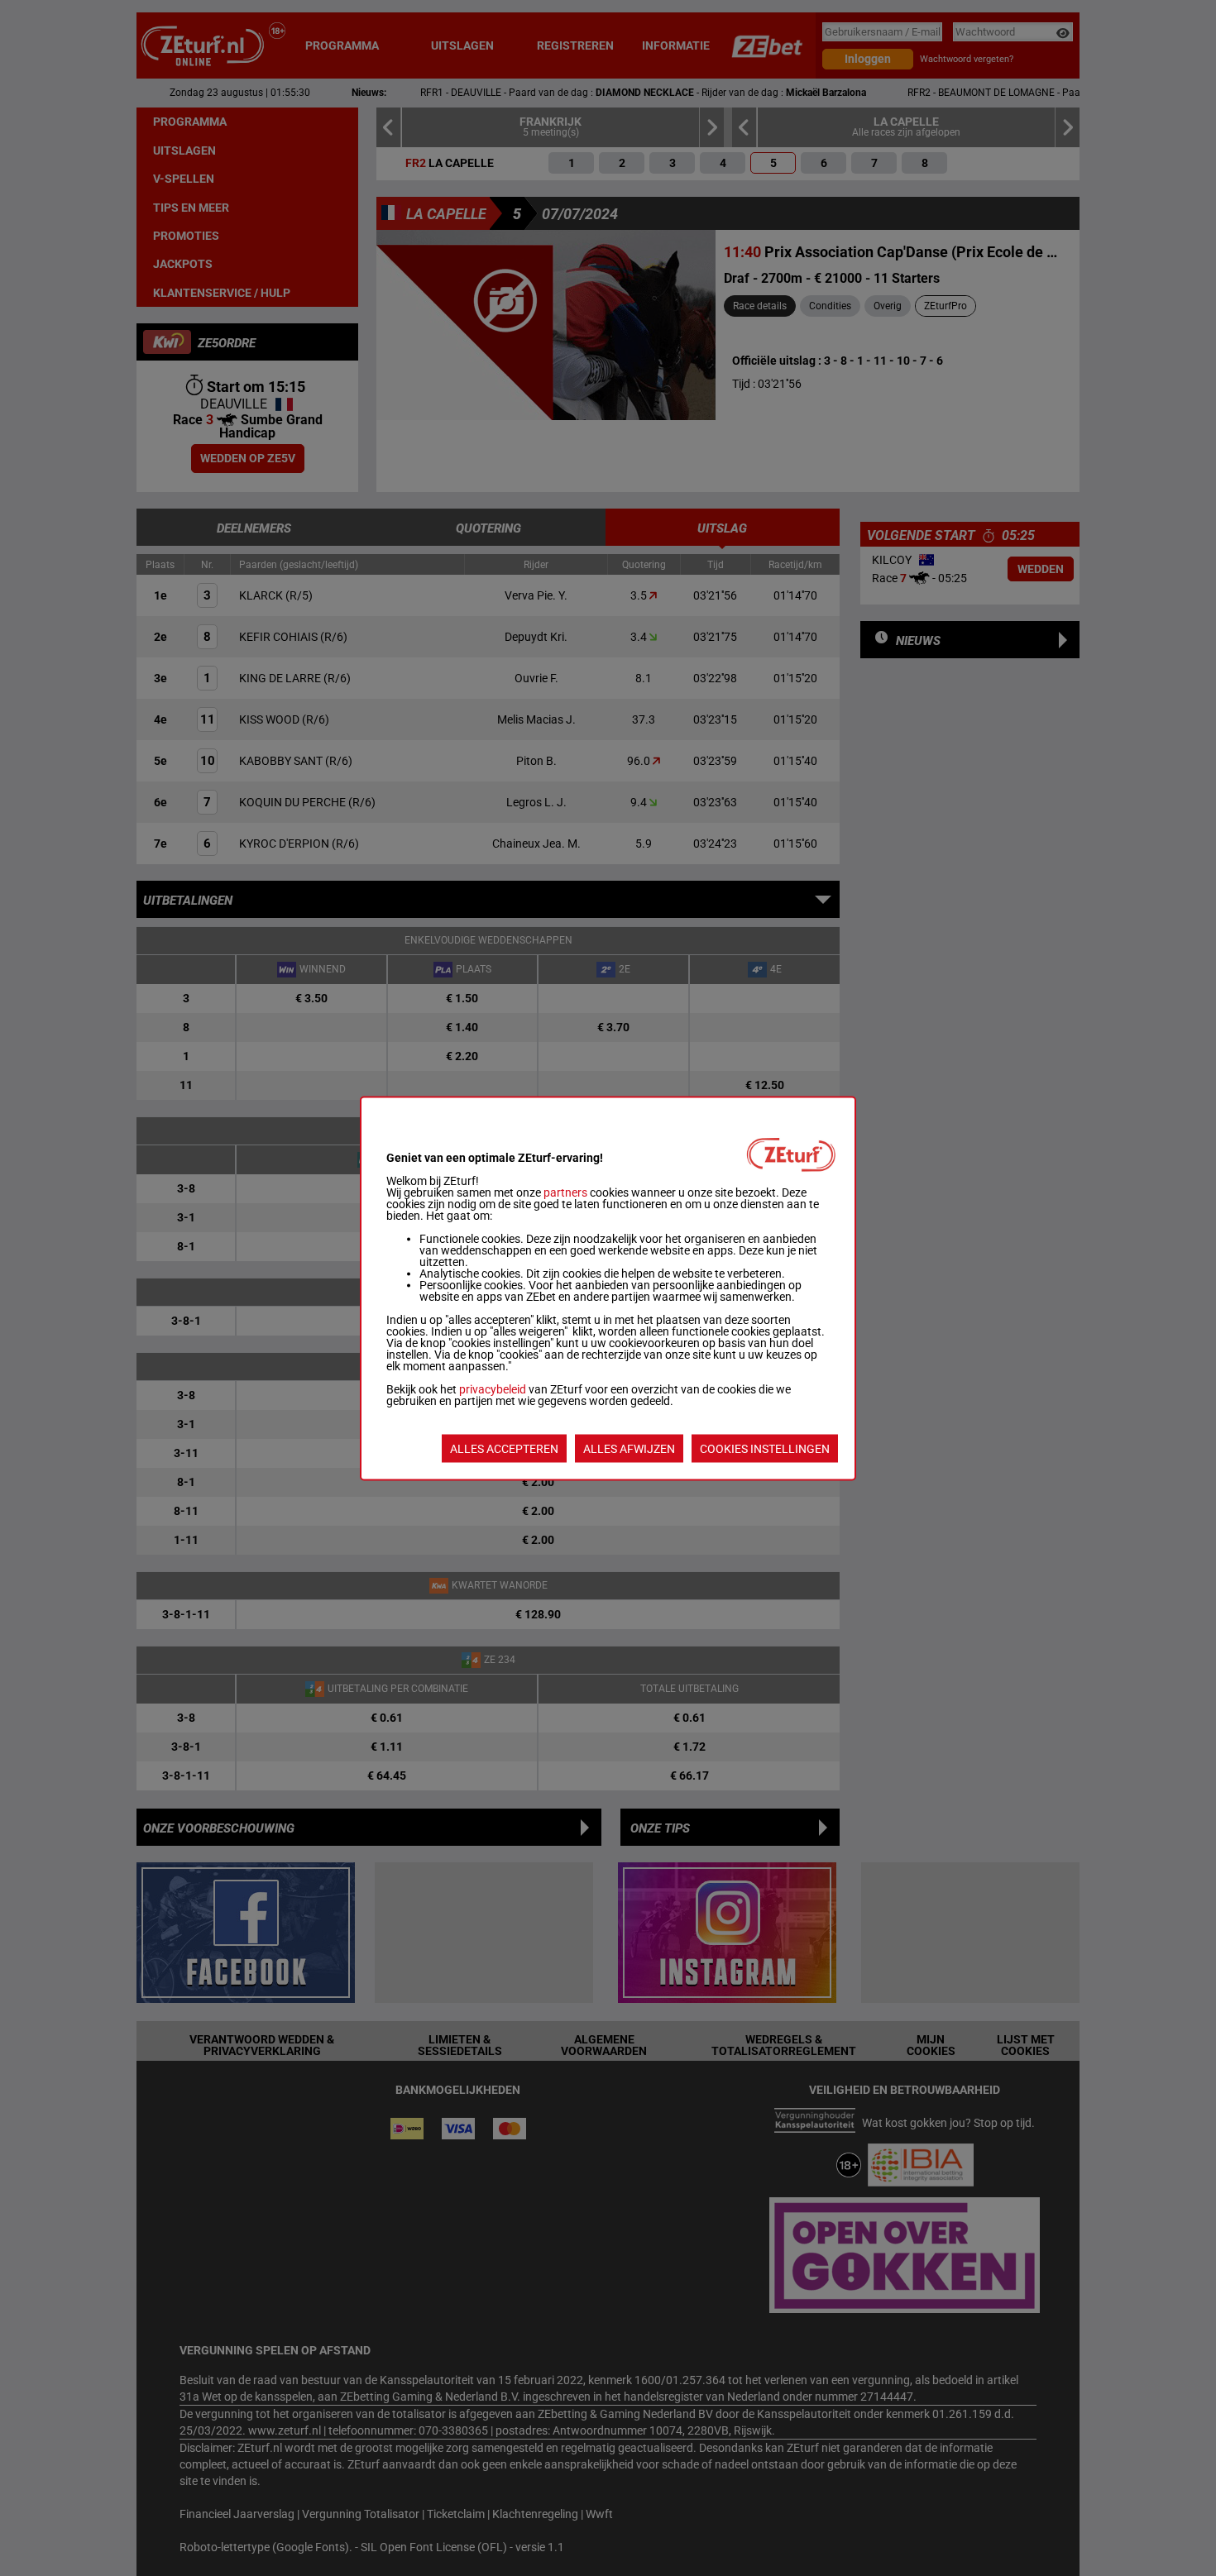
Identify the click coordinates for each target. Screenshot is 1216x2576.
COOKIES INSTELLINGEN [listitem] (765, 1448)
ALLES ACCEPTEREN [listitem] (504, 1448)
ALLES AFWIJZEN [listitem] (629, 1448)
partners (565, 1192)
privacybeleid (493, 1388)
